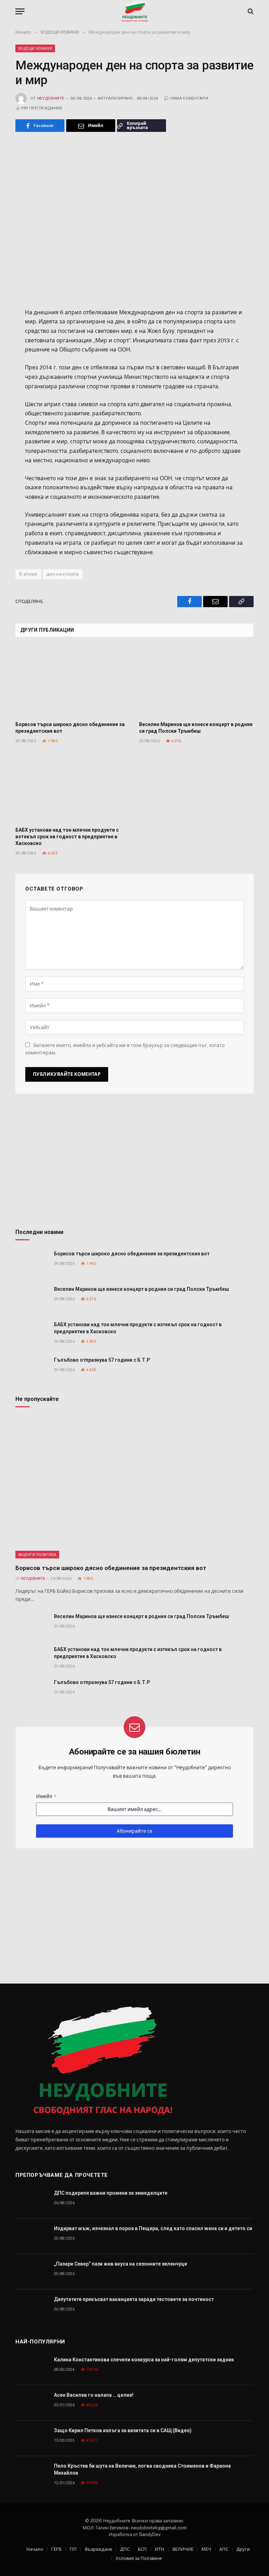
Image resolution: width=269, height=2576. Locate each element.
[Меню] (20, 11)
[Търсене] (250, 11)
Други (243, 2549)
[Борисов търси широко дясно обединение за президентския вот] (73, 681)
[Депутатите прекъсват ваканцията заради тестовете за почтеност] (32, 2307)
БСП (142, 2549)
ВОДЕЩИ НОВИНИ (35, 48)
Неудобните (51, 98)
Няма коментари (189, 98)
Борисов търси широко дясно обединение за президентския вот (70, 728)
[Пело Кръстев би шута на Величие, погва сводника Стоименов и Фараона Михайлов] (32, 2474)
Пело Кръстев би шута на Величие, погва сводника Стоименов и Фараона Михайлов (142, 2469)
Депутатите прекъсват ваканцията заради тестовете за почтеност (134, 2299)
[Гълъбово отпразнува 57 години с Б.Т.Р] (32, 1368)
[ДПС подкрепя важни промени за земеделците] (32, 2201)
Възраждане (98, 2549)
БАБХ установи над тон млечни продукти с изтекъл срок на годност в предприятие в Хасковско (67, 837)
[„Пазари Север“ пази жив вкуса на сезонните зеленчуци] (32, 2272)
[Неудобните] (135, 11)
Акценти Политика (37, 1555)
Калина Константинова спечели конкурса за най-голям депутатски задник (144, 2360)
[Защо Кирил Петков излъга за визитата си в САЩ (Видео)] (32, 2438)
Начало (35, 2549)
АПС (224, 2549)
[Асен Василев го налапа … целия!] (32, 2403)
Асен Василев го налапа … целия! (94, 2395)
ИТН (160, 2549)
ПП (73, 2549)
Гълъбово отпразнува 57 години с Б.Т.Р (102, 1360)
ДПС (125, 2549)
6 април (28, 574)
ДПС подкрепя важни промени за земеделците (111, 2193)
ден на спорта (63, 574)
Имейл (46, 1796)
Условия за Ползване (139, 2558)
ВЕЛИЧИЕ (183, 2549)
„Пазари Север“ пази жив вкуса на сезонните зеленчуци (120, 2264)
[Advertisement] (134, 1164)
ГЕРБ (56, 2549)
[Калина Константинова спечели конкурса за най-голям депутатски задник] (32, 2367)
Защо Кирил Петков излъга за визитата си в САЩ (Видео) (123, 2430)
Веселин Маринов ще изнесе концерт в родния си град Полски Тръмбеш (196, 728)
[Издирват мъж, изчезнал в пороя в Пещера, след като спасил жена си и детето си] (32, 2236)
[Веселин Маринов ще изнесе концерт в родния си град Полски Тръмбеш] (196, 681)
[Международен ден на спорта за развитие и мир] (134, 219)
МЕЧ (206, 2549)
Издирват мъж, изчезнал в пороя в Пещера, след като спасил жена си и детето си (153, 2228)
